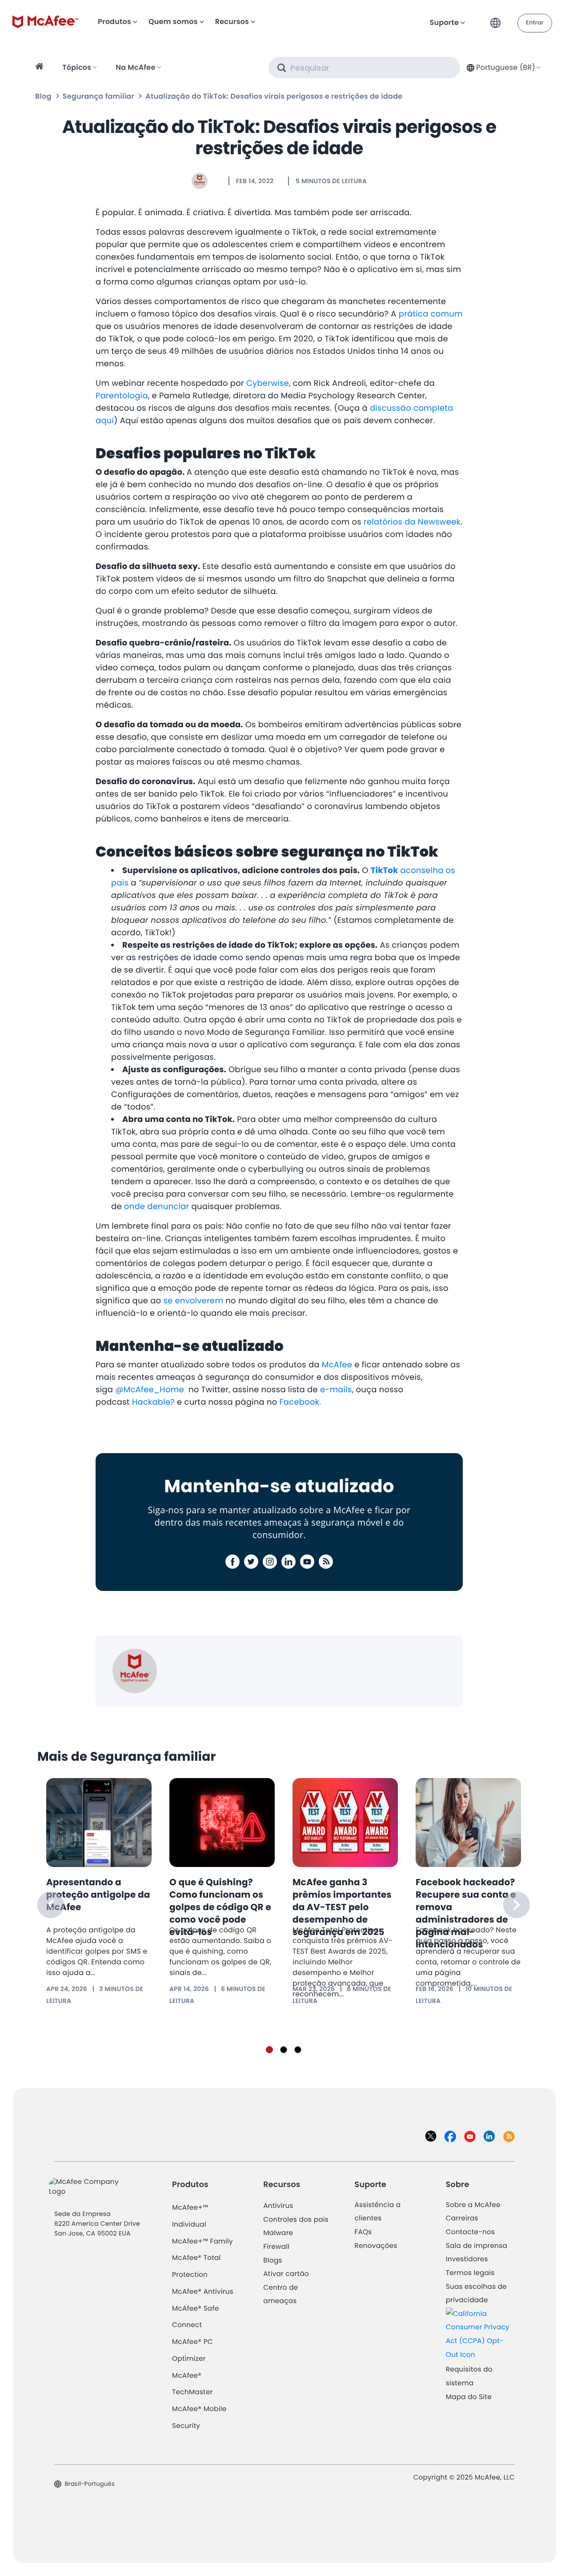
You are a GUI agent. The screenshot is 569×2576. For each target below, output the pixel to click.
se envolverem (193, 1301)
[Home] (41, 68)
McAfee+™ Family (202, 2241)
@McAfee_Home (151, 1390)
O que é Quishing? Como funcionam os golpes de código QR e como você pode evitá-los (220, 1907)
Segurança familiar (98, 96)
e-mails (336, 1390)
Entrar (535, 23)
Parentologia (122, 396)
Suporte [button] (445, 22)
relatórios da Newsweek (412, 522)
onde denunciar (157, 1207)
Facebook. (301, 1402)
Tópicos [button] (77, 67)
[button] (498, 19)
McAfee (337, 1365)
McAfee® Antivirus (203, 2292)
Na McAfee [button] (135, 67)
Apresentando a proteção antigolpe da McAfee (98, 1895)
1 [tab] (269, 2050)
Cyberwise (268, 383)
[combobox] (503, 67)
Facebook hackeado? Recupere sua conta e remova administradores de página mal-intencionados (466, 1913)
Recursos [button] (232, 22)
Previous (51, 1905)
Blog (43, 96)
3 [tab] (298, 2050)
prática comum (431, 314)
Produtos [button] (114, 22)
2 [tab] (284, 2050)
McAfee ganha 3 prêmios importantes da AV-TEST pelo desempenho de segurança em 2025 (342, 1907)
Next (517, 1905)
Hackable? (153, 1402)
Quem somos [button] (173, 22)
